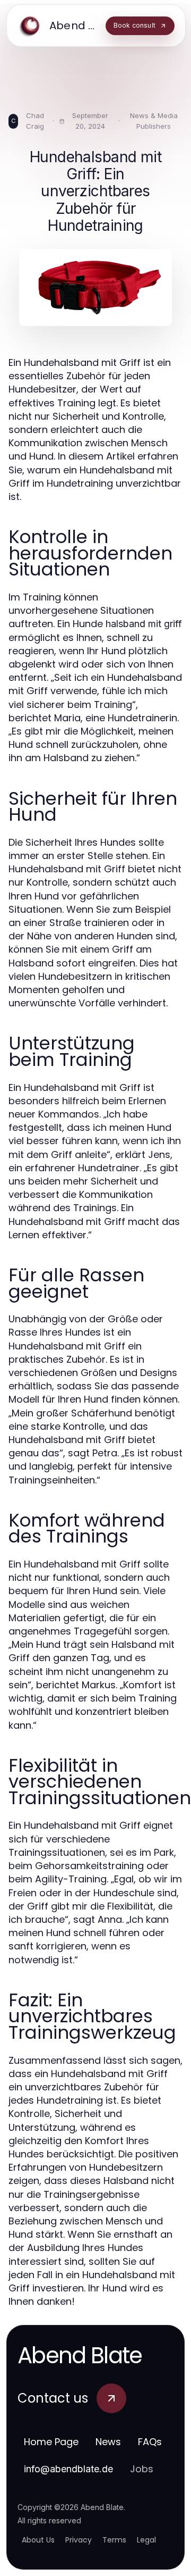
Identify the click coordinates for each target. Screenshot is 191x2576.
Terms (114, 2540)
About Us (38, 2540)
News (108, 2442)
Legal (146, 2540)
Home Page (51, 2442)
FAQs (150, 2442)
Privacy (79, 2540)
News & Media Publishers (154, 121)
